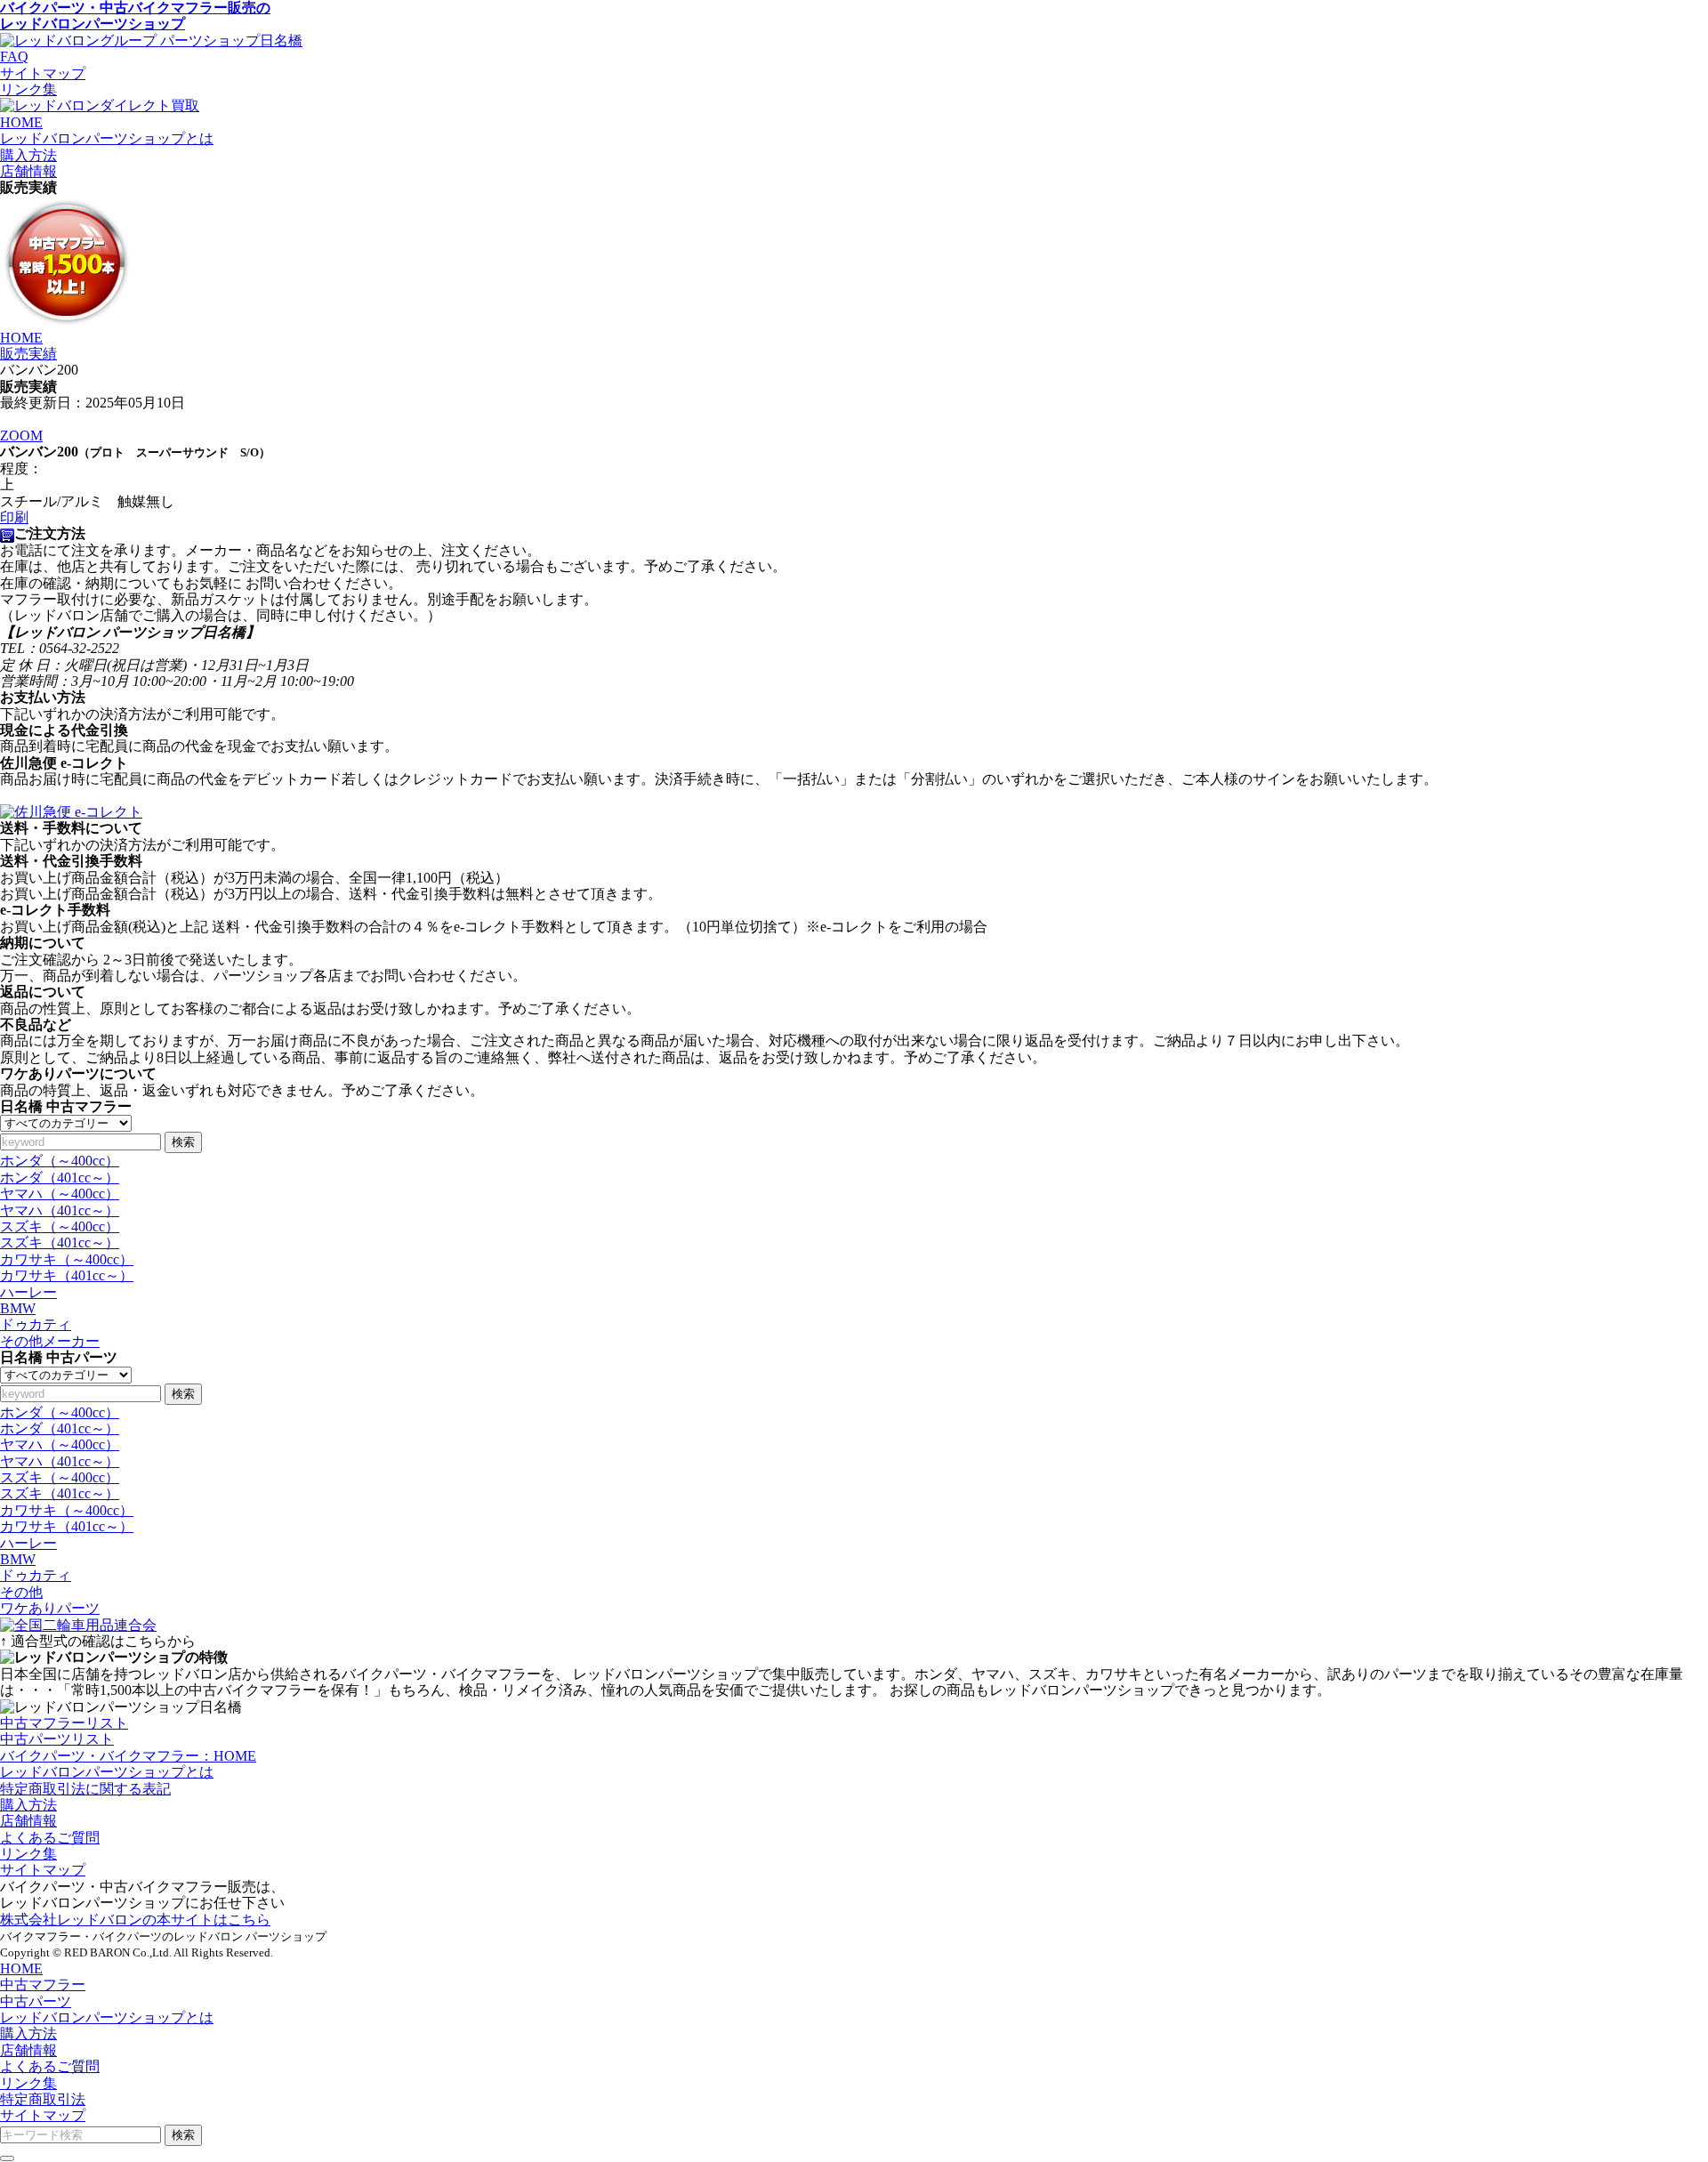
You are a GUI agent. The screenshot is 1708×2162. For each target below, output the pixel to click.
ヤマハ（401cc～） (60, 1210)
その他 (21, 1592)
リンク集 (28, 89)
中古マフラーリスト (64, 1723)
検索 (183, 1142)
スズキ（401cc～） (60, 1242)
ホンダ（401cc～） (60, 1178)
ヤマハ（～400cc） (60, 1194)
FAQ (14, 56)
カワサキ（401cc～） (67, 1275)
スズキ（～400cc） (60, 1226)
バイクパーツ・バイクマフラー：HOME (128, 1756)
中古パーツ (36, 2001)
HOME (21, 338)
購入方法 (28, 1805)
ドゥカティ (36, 1324)
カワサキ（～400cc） (67, 1259)
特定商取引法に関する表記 (85, 1789)
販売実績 (28, 354)
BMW (18, 1308)
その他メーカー (50, 1341)
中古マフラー (43, 1985)
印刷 (14, 517)
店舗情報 (28, 1821)
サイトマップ (43, 73)
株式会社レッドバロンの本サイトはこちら (135, 1920)
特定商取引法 (43, 2099)
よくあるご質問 (50, 1838)
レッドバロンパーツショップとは (107, 1772)
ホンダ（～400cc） (60, 1161)
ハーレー (28, 1292)
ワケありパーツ (50, 1608)
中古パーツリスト (57, 1739)
